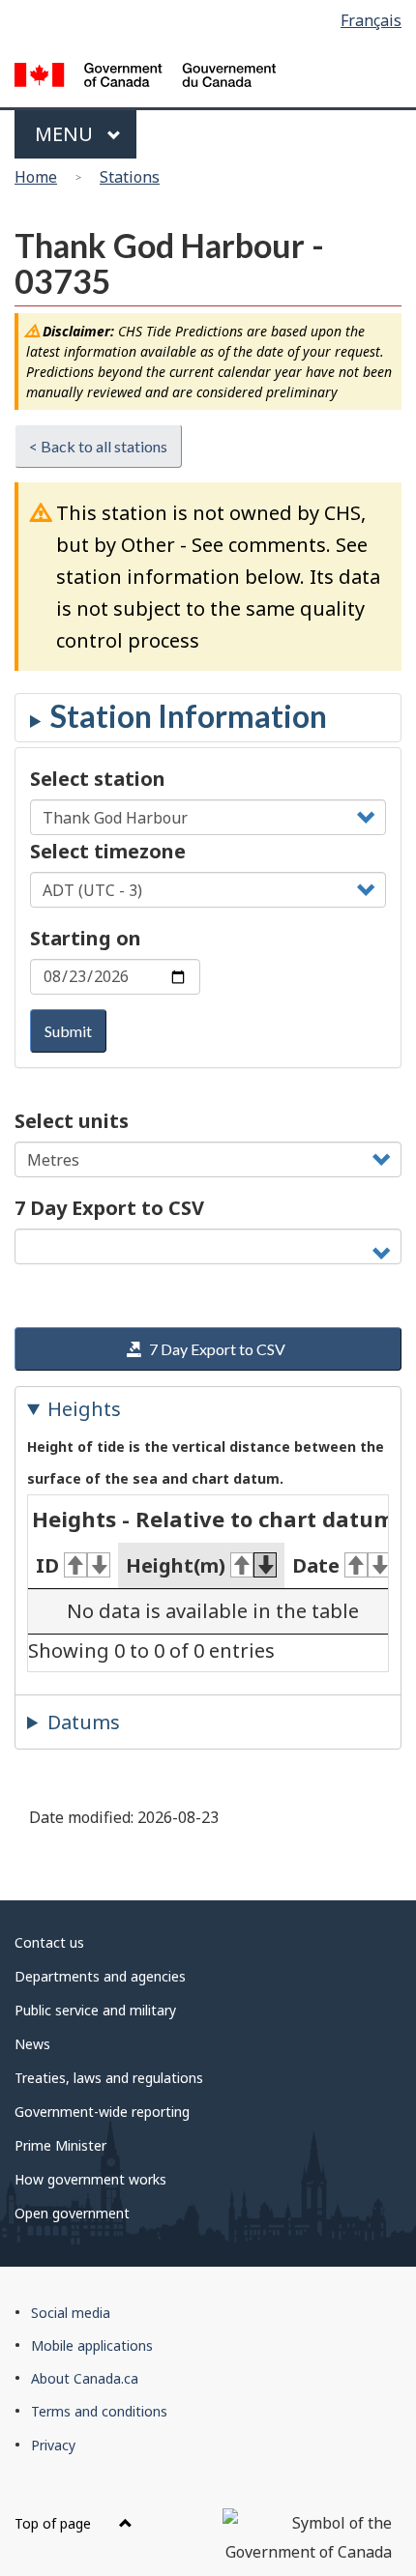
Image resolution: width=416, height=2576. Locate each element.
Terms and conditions (99, 2411)
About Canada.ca (85, 2378)
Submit (68, 1031)
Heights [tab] (84, 1409)
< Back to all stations (98, 446)
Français (371, 20)
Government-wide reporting (102, 2112)
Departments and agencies (100, 1976)
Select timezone (108, 851)
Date (316, 1565)
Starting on (86, 938)
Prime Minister (60, 2145)
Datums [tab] (84, 1722)
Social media (71, 2313)
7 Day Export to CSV (109, 1208)
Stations (130, 177)
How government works (90, 2179)
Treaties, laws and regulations (109, 2078)
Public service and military (95, 2010)
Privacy (53, 2445)
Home (36, 177)
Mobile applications (92, 2345)
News (32, 2044)
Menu (66, 134)
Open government (72, 2213)
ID (47, 1565)
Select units (72, 1121)
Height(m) (176, 1565)
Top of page (55, 2523)
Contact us (49, 1942)
